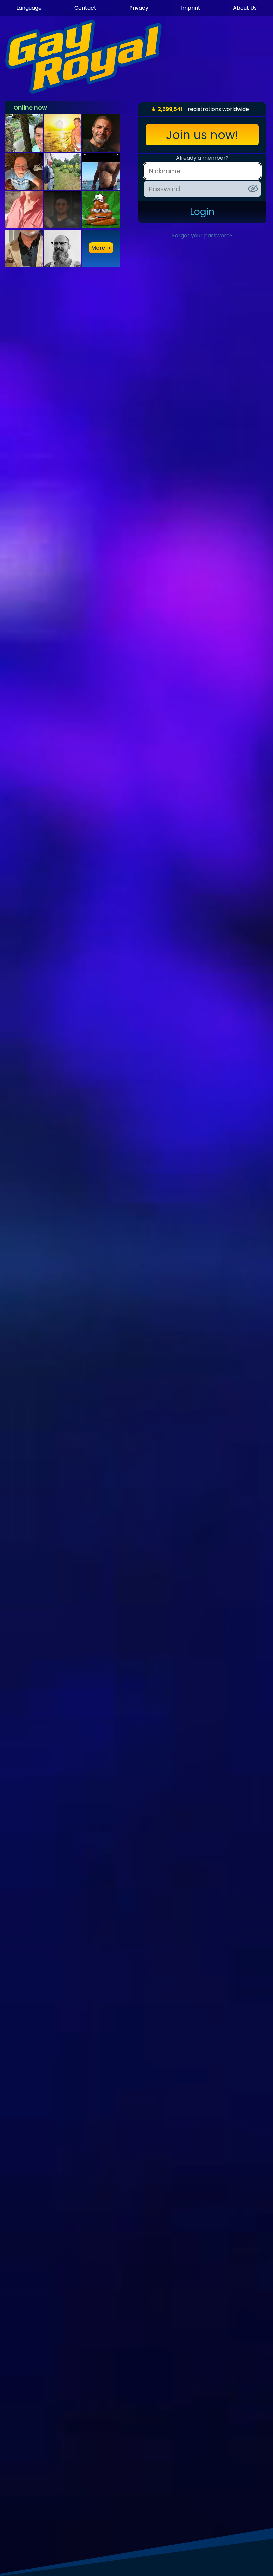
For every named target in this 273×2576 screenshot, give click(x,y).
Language (29, 8)
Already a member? (202, 158)
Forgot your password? (202, 235)
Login (202, 212)
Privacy (139, 8)
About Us (245, 8)
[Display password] (253, 189)
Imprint (191, 8)
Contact (85, 8)
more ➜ (101, 248)
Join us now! (202, 135)
